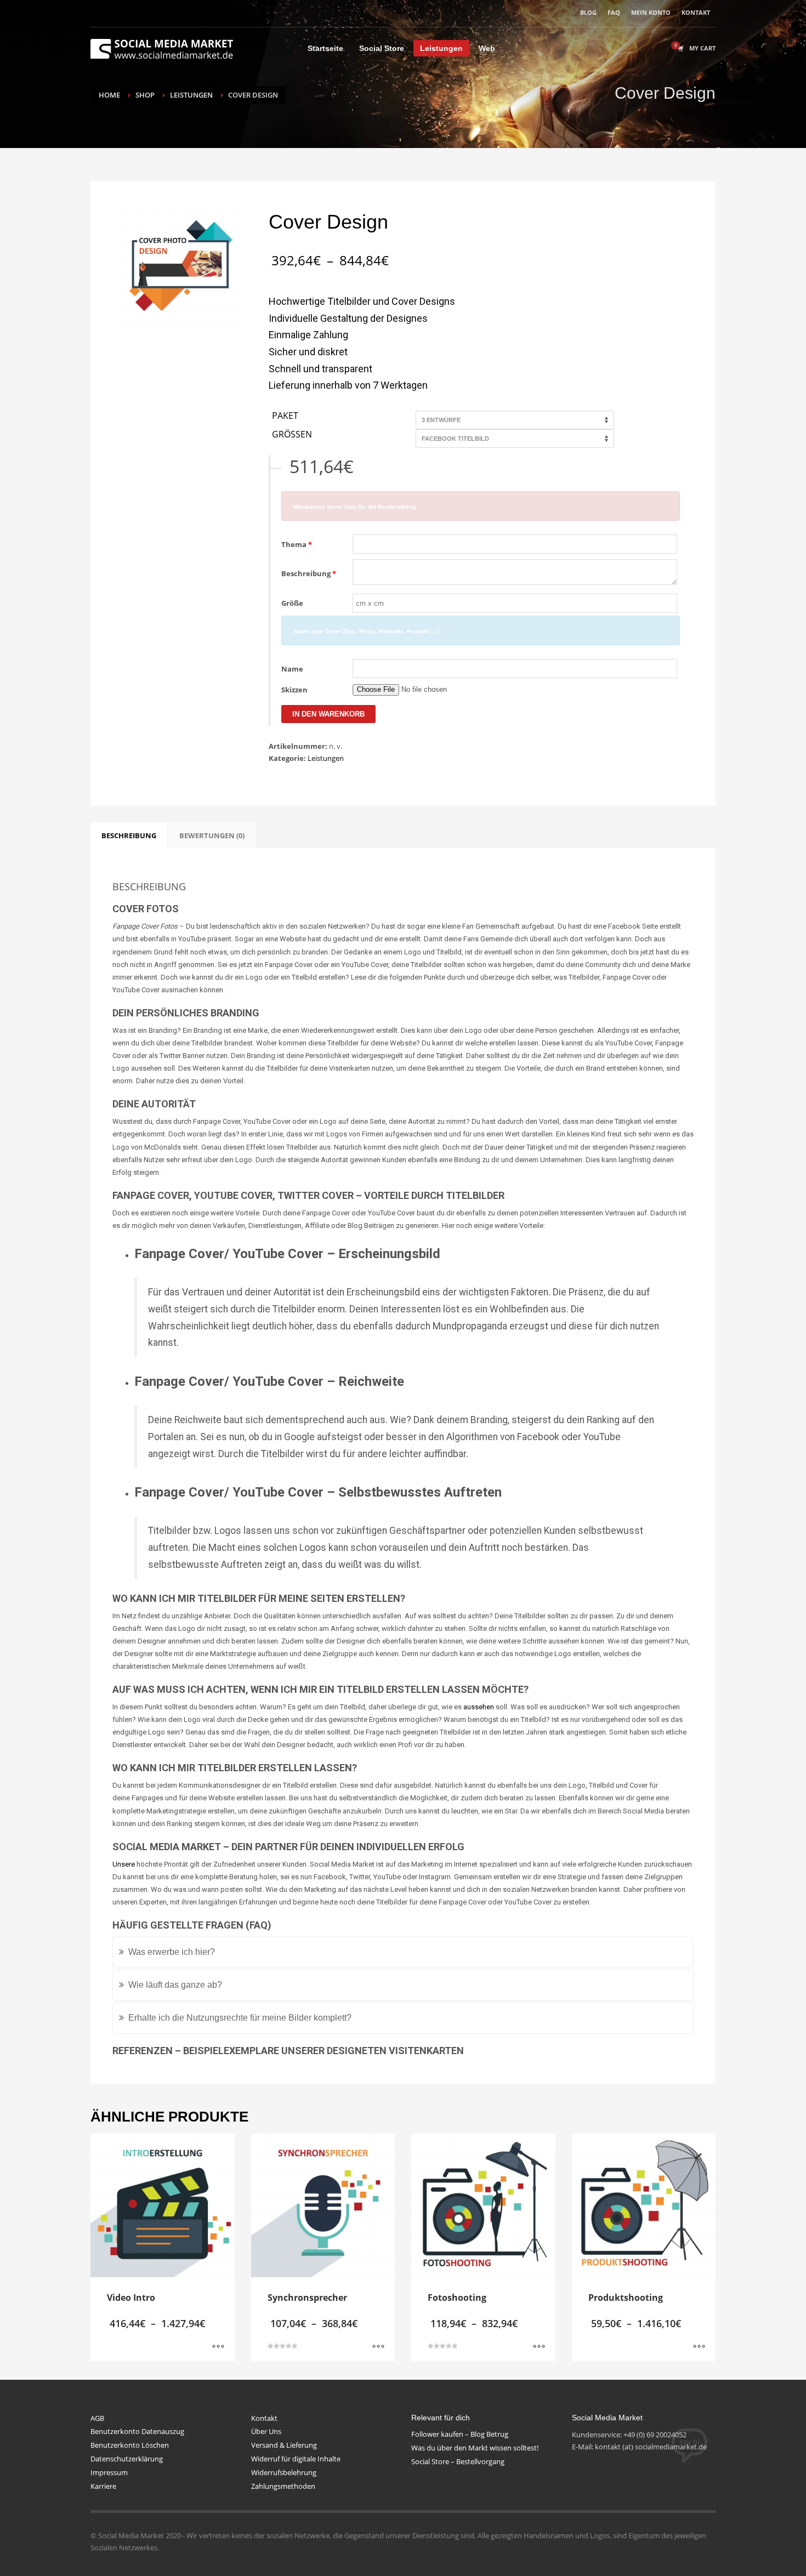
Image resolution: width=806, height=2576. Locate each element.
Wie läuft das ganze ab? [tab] (175, 1985)
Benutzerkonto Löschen (130, 2445)
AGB (97, 2418)
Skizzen (294, 690)
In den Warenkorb (328, 714)
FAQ (614, 12)
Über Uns (266, 2431)
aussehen (479, 1707)
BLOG (588, 12)
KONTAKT (696, 12)
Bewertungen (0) (212, 835)
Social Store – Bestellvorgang (458, 2461)
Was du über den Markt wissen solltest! (475, 2448)
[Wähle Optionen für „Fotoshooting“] (539, 2347)
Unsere (124, 1864)
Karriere (103, 2486)
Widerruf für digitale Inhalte (296, 2459)
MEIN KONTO (651, 12)
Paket (285, 416)
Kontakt (264, 2418)
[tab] (129, 835)
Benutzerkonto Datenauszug (137, 2431)
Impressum (109, 2472)
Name (292, 669)
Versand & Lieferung (284, 2445)
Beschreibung (309, 573)
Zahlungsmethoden (283, 2486)
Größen (292, 435)
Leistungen (326, 758)
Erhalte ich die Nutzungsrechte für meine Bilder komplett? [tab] (240, 2018)
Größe (292, 603)
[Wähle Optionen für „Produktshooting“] (699, 2347)
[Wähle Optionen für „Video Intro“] (218, 2347)
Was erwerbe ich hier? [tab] (172, 1952)
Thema (297, 544)
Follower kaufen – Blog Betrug (460, 2434)
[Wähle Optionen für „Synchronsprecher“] (378, 2347)
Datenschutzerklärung (127, 2459)
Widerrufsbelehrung (284, 2472)
